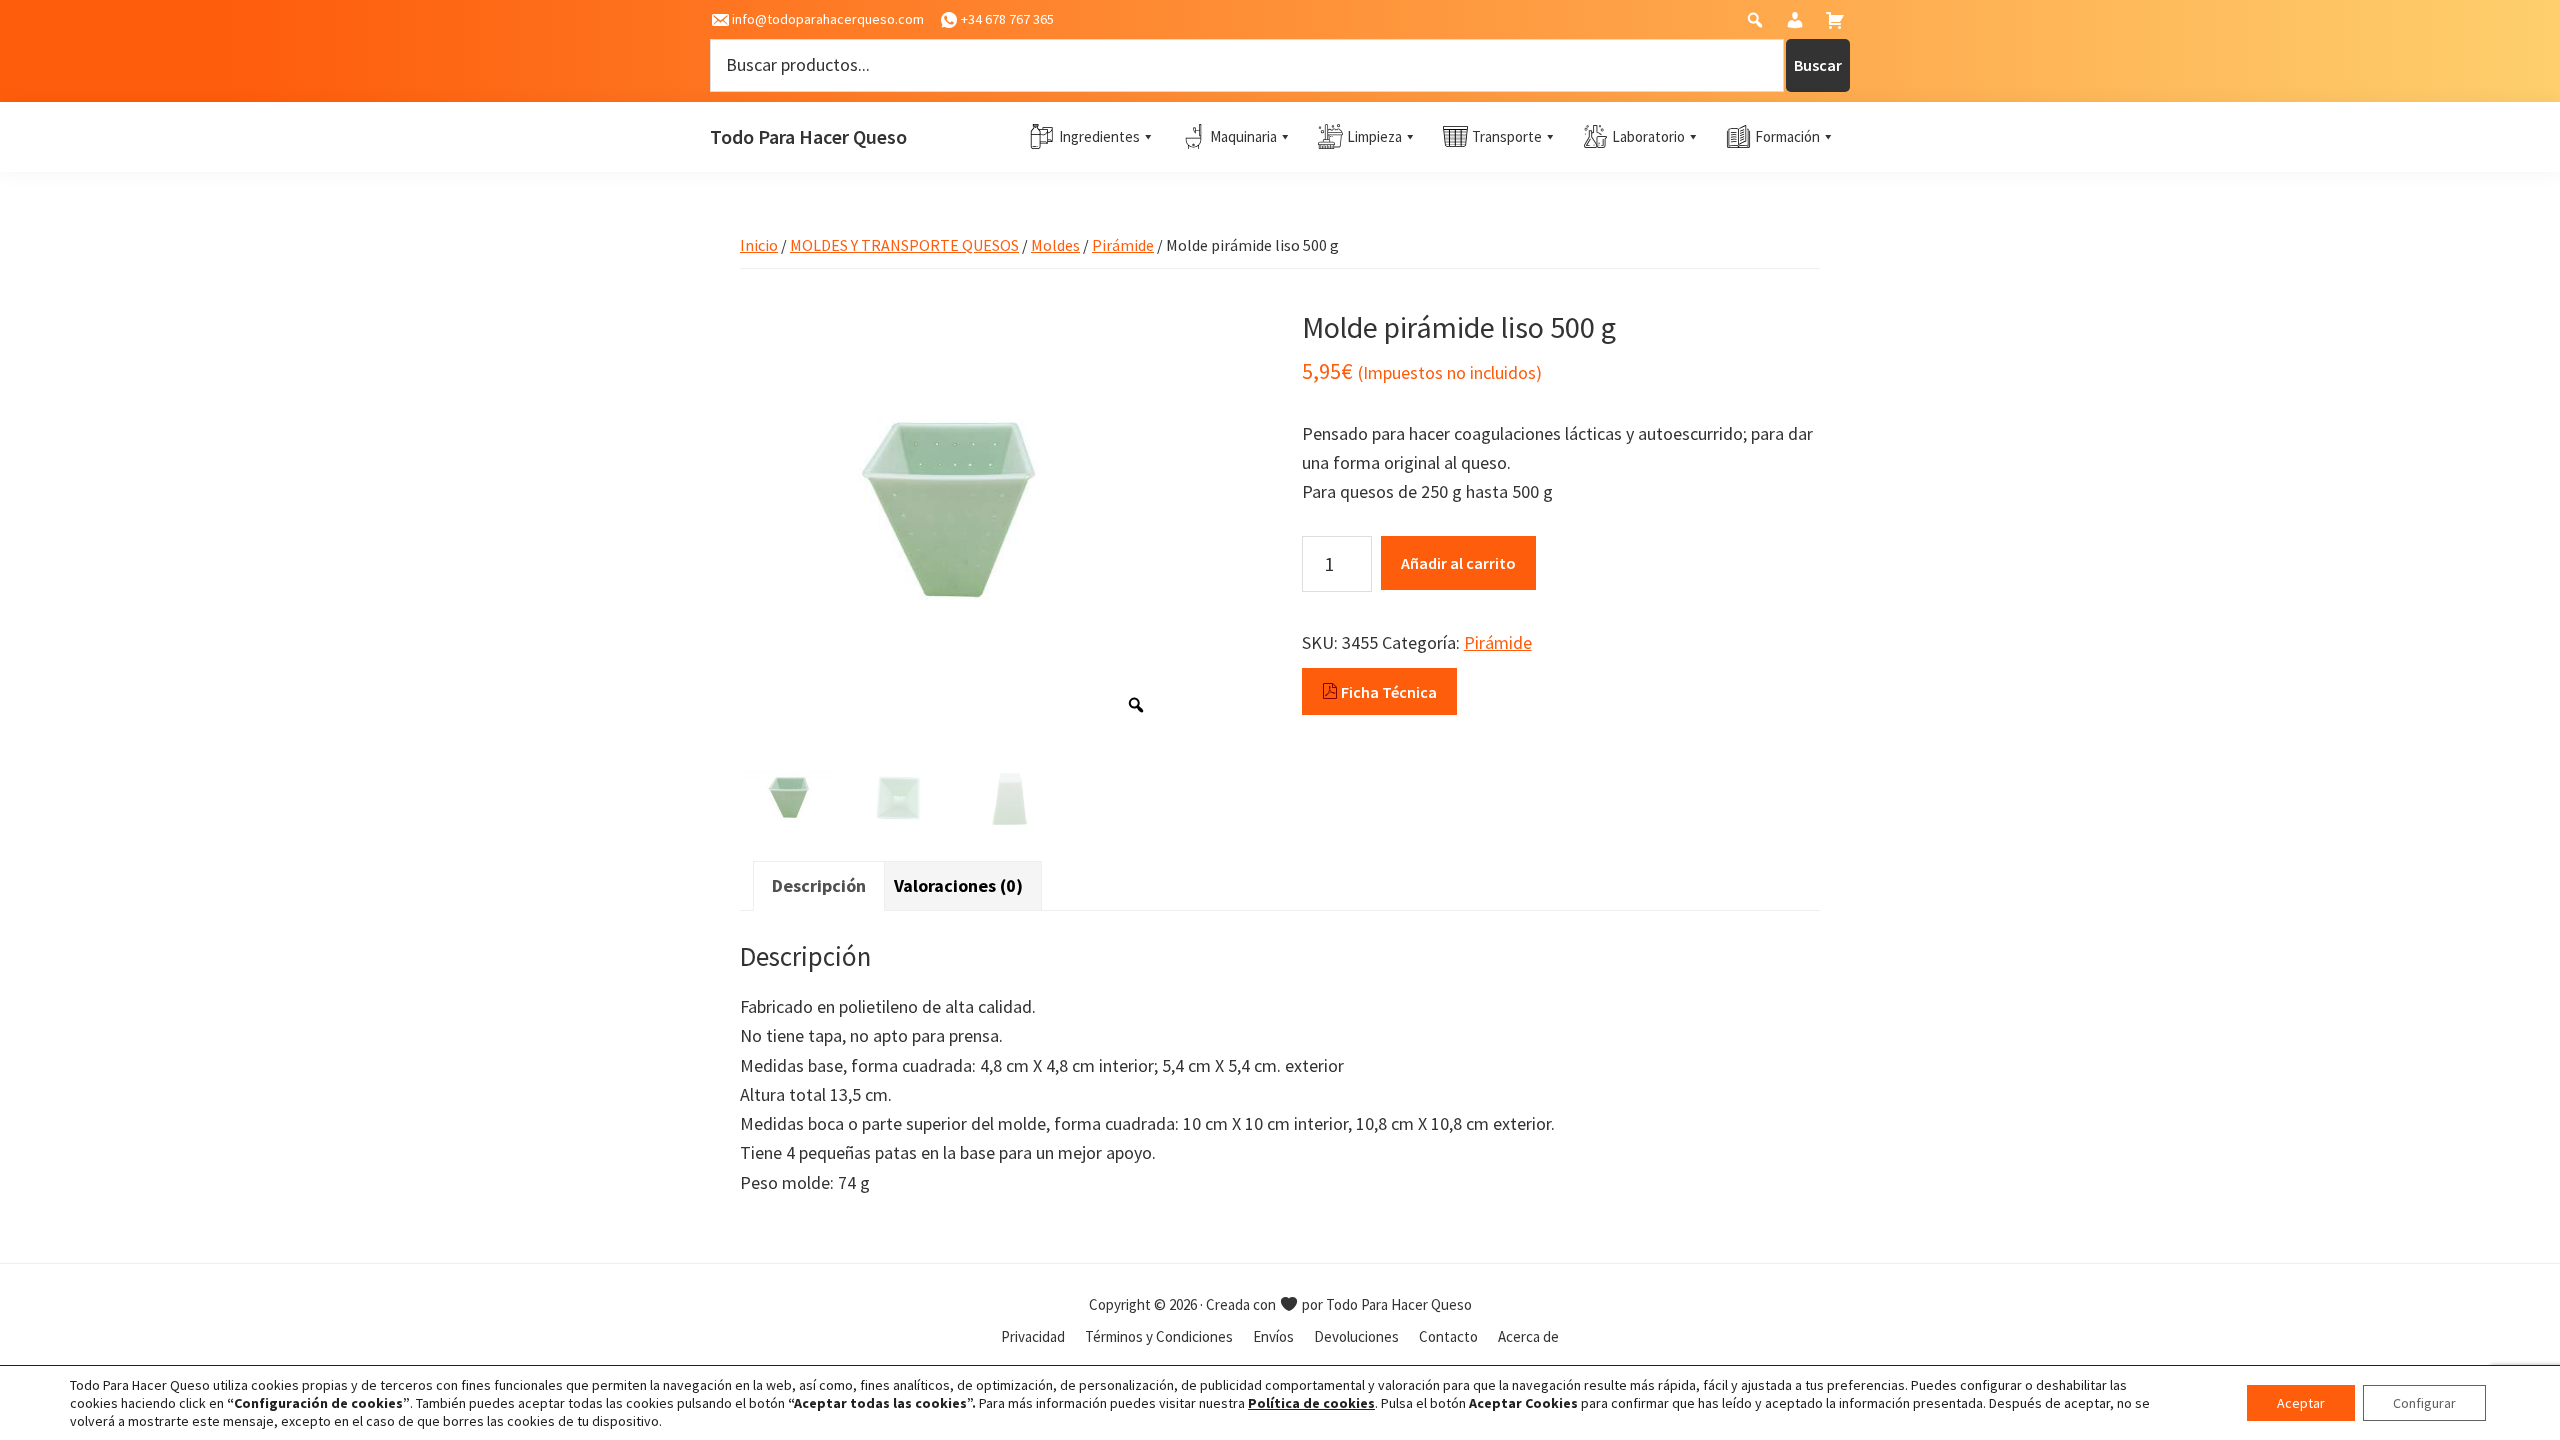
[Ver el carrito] (1837, 24)
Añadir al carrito (1458, 563)
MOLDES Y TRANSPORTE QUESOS (904, 245)
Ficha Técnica (1387, 692)
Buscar (1818, 65)
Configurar (2424, 1403)
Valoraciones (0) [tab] (958, 885)
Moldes (1055, 245)
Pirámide (1123, 245)
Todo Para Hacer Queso (808, 136)
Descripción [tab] (819, 885)
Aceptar (2301, 1403)
